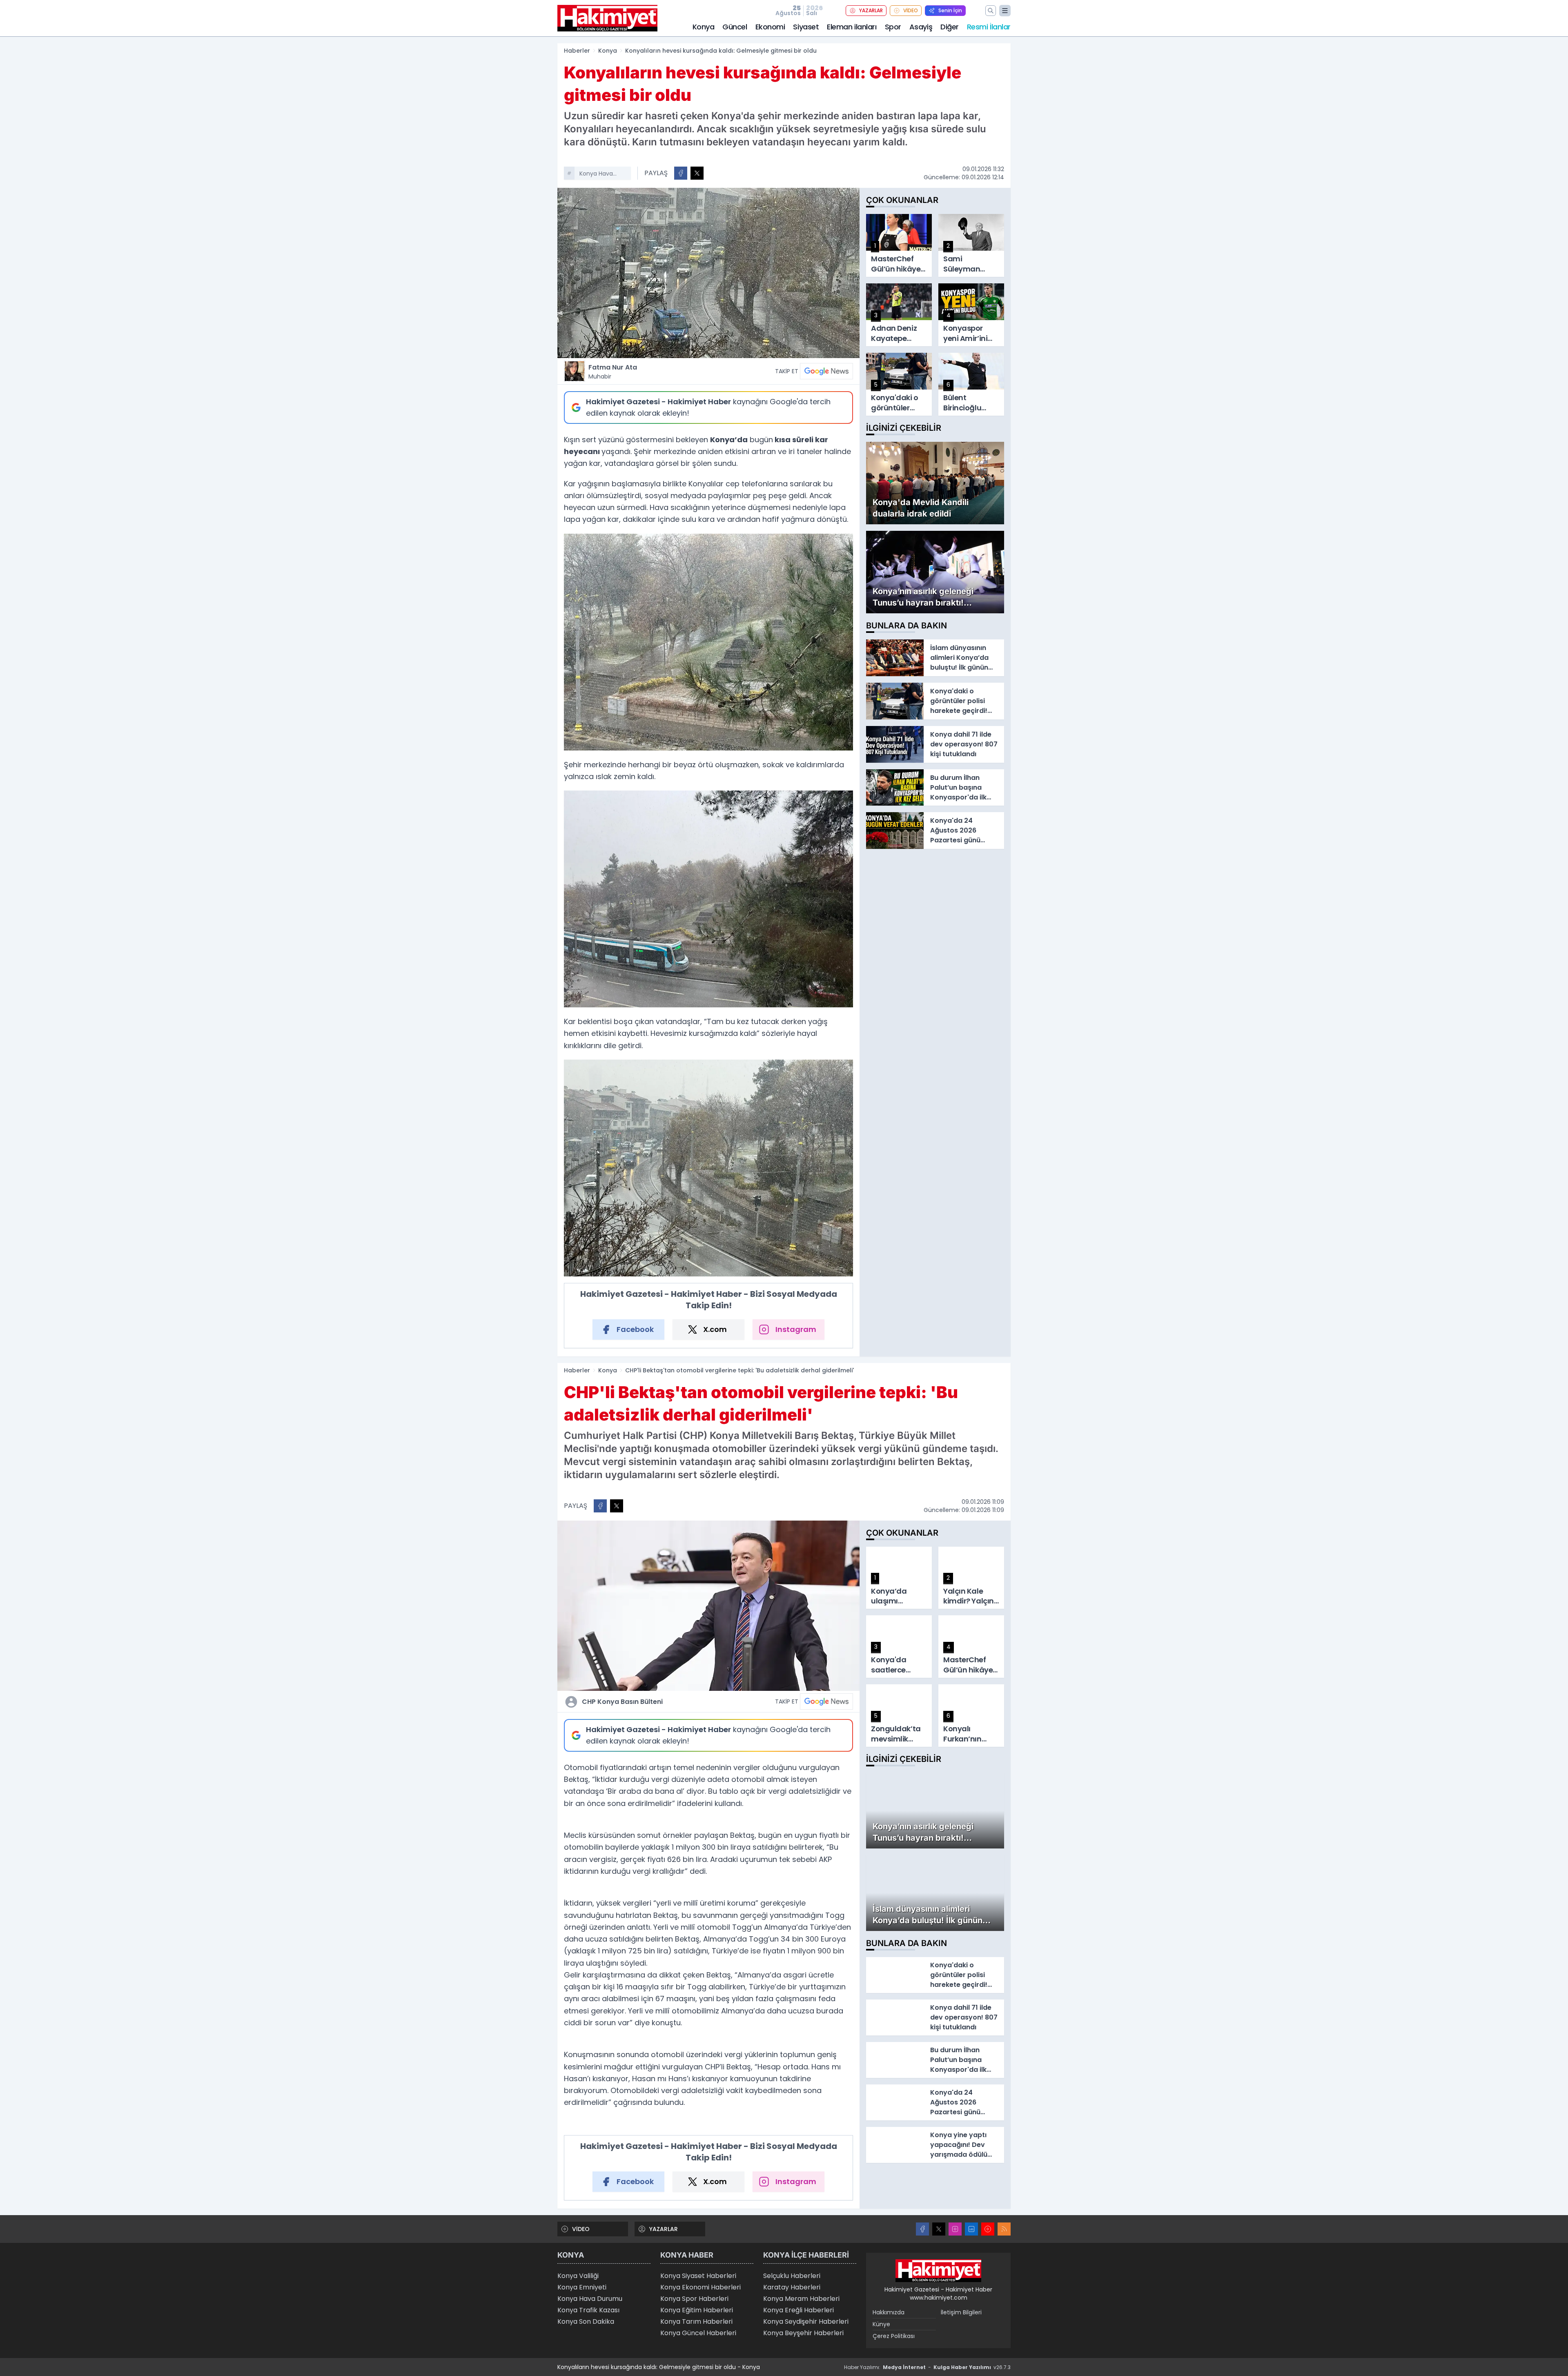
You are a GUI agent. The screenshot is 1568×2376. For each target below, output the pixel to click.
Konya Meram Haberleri (801, 2299)
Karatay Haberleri (792, 2287)
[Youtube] (988, 2229)
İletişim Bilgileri (961, 2312)
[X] (939, 2229)
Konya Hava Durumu (590, 2299)
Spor (893, 27)
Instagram (796, 1329)
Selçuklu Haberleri (792, 2276)
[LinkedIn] (971, 2229)
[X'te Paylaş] (697, 173)
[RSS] (1004, 2229)
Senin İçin (950, 10)
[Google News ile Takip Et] (826, 371)
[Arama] (991, 11)
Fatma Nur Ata (613, 372)
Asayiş (921, 27)
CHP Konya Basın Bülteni (622, 1702)
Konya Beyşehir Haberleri (803, 2333)
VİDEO (911, 10)
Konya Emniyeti (582, 2287)
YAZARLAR (871, 10)
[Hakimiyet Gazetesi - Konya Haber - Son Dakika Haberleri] (938, 2271)
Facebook (635, 1329)
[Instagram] (955, 2229)
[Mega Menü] (1005, 11)
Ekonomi (770, 27)
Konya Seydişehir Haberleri (806, 2321)
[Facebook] (922, 2229)
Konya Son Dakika (586, 2321)
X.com (715, 1329)
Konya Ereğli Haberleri (798, 2310)
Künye (881, 2324)
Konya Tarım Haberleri (696, 2321)
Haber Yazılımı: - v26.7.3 (927, 2367)
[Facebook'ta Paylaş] (681, 173)
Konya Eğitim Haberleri (697, 2310)
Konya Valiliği (578, 2276)
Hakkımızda (889, 2312)
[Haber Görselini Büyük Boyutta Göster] (708, 273)
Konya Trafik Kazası (588, 2310)
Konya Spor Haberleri (694, 2299)
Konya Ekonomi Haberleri (700, 2287)
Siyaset (806, 27)
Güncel (735, 27)
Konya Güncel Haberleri (698, 2333)
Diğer (950, 27)
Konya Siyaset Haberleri (698, 2276)
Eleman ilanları (852, 27)
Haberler (577, 51)
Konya (704, 27)
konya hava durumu (596, 174)
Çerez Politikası (894, 2336)
